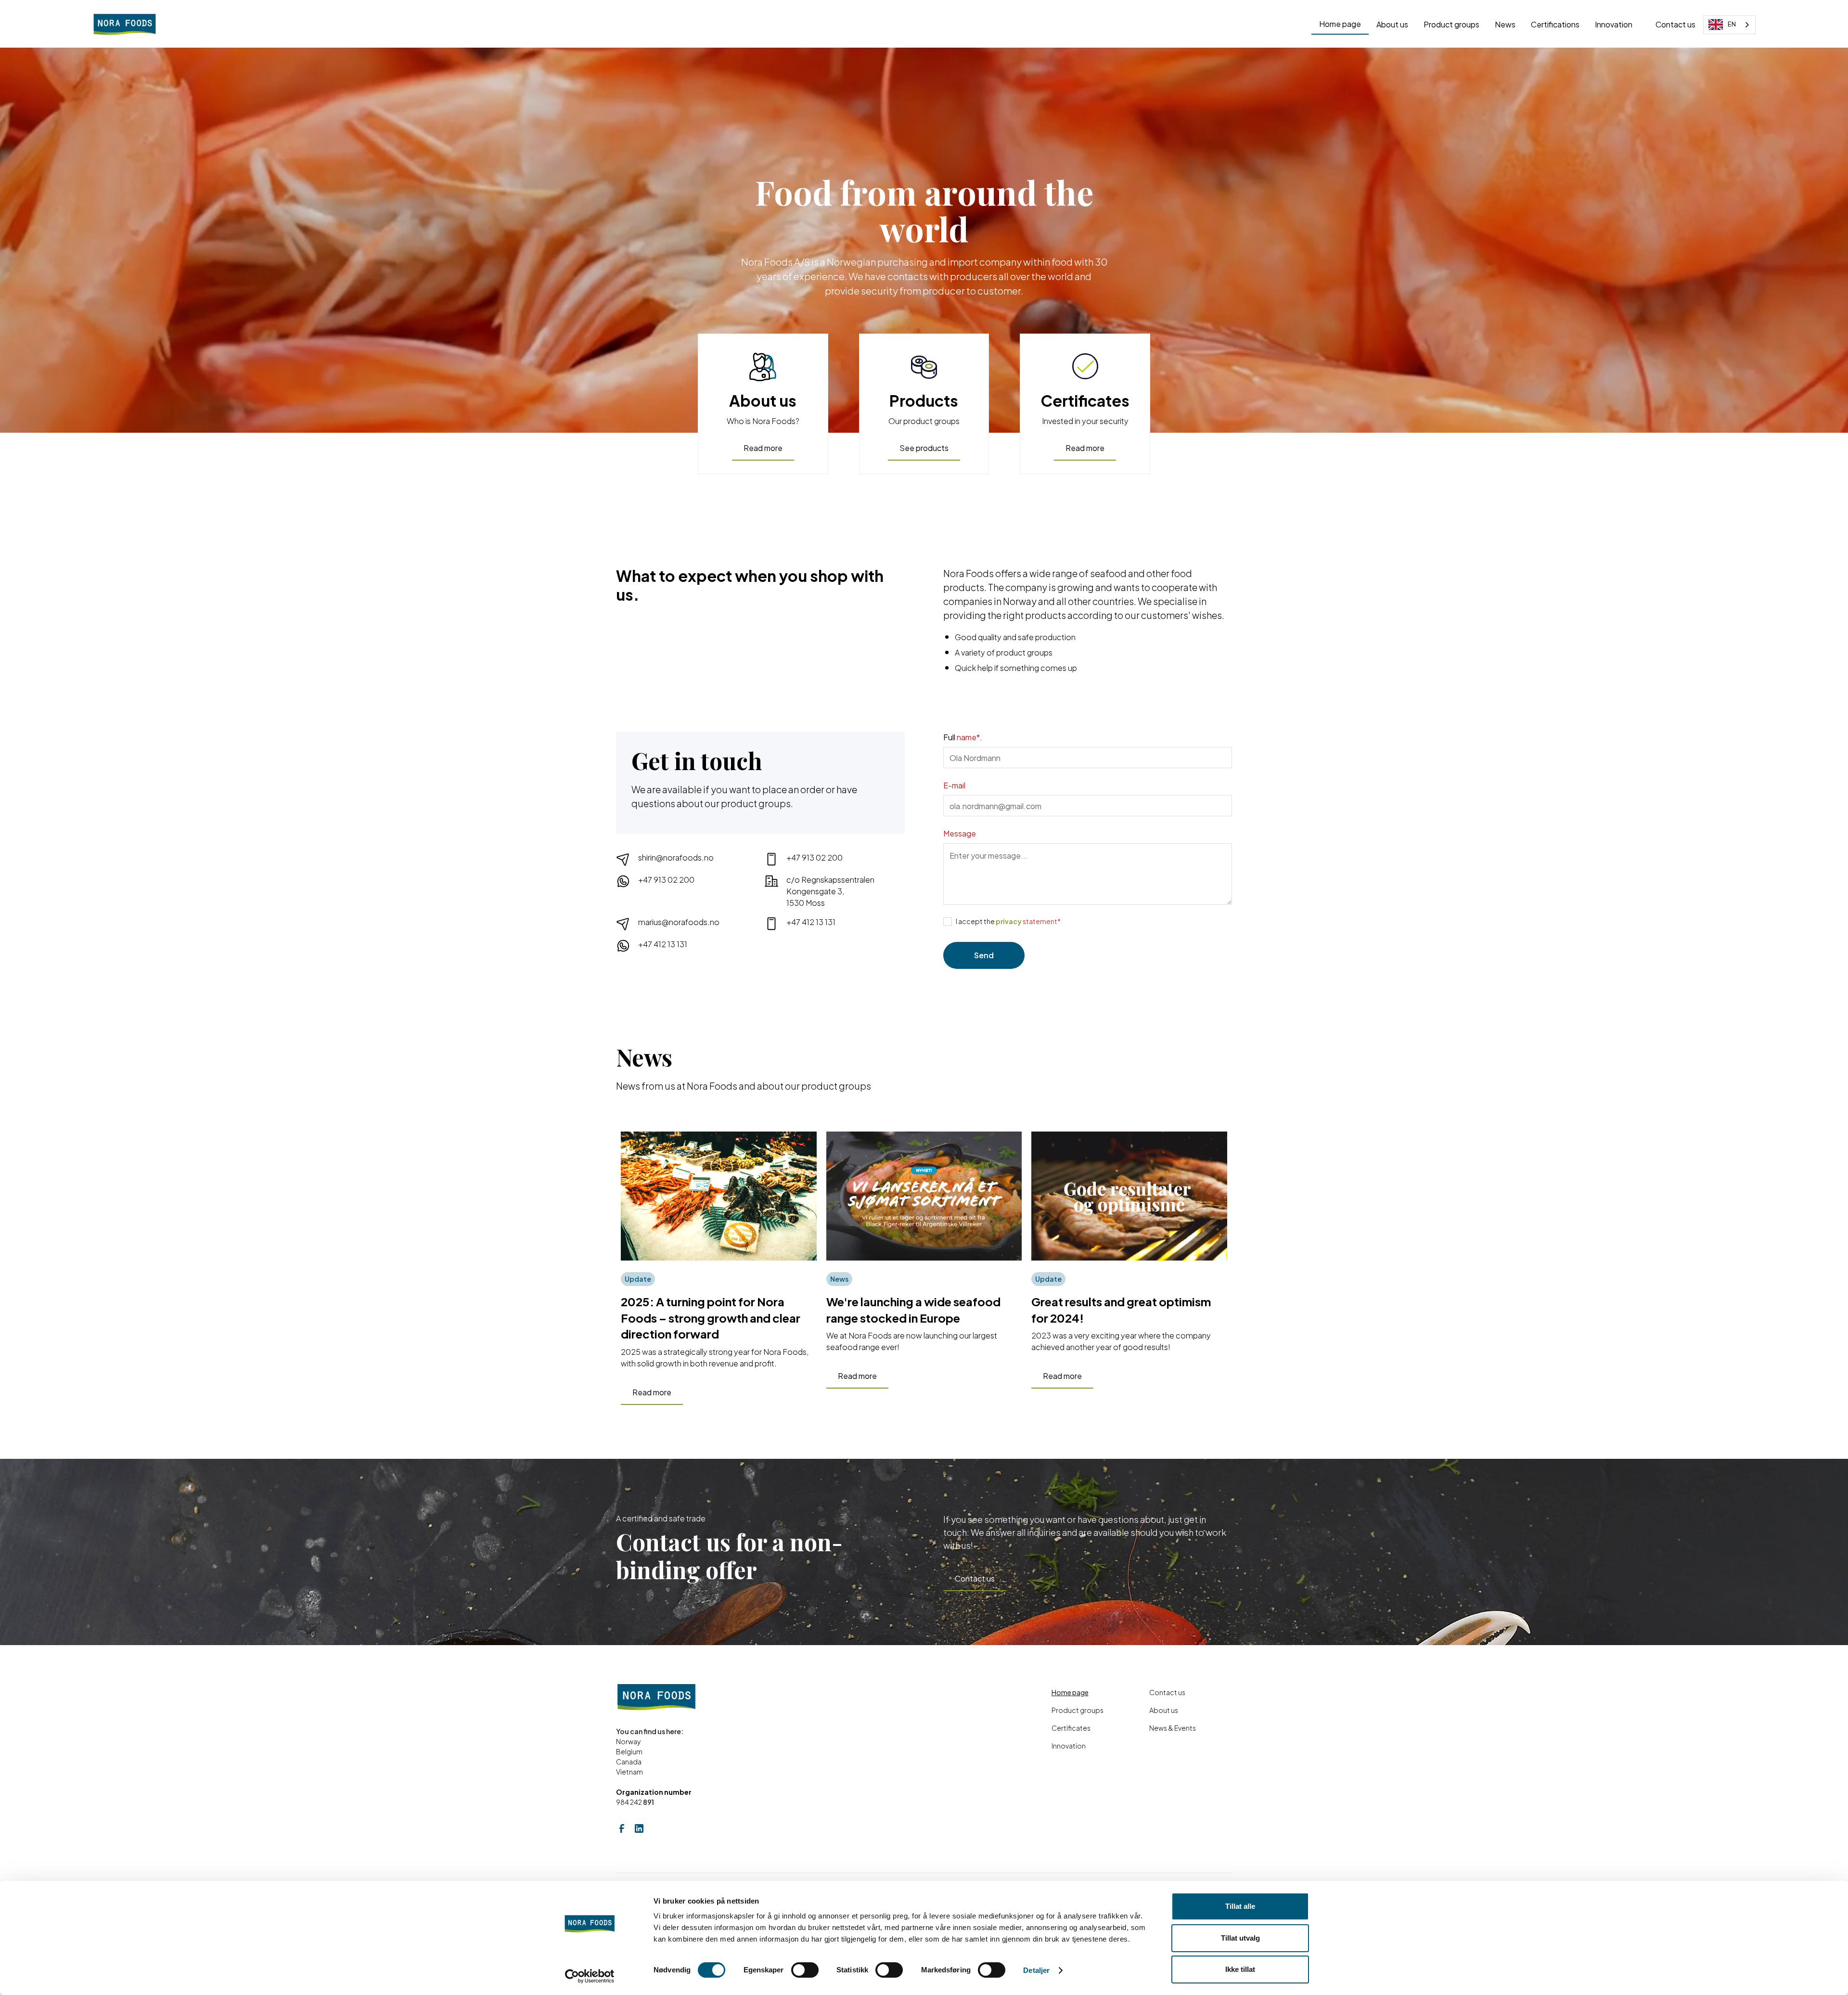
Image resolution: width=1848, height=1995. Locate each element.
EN (1732, 24)
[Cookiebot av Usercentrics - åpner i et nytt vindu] (590, 1976)
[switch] (805, 1970)
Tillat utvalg (1240, 1938)
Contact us (1675, 24)
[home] (125, 25)
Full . (963, 737)
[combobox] (1729, 25)
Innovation (1614, 24)
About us (1392, 24)
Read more (763, 448)
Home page (1340, 24)
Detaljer (1036, 1970)
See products (924, 448)
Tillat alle (1240, 1906)
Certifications (1555, 24)
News (1505, 24)
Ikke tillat (1240, 1969)
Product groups (1451, 24)
